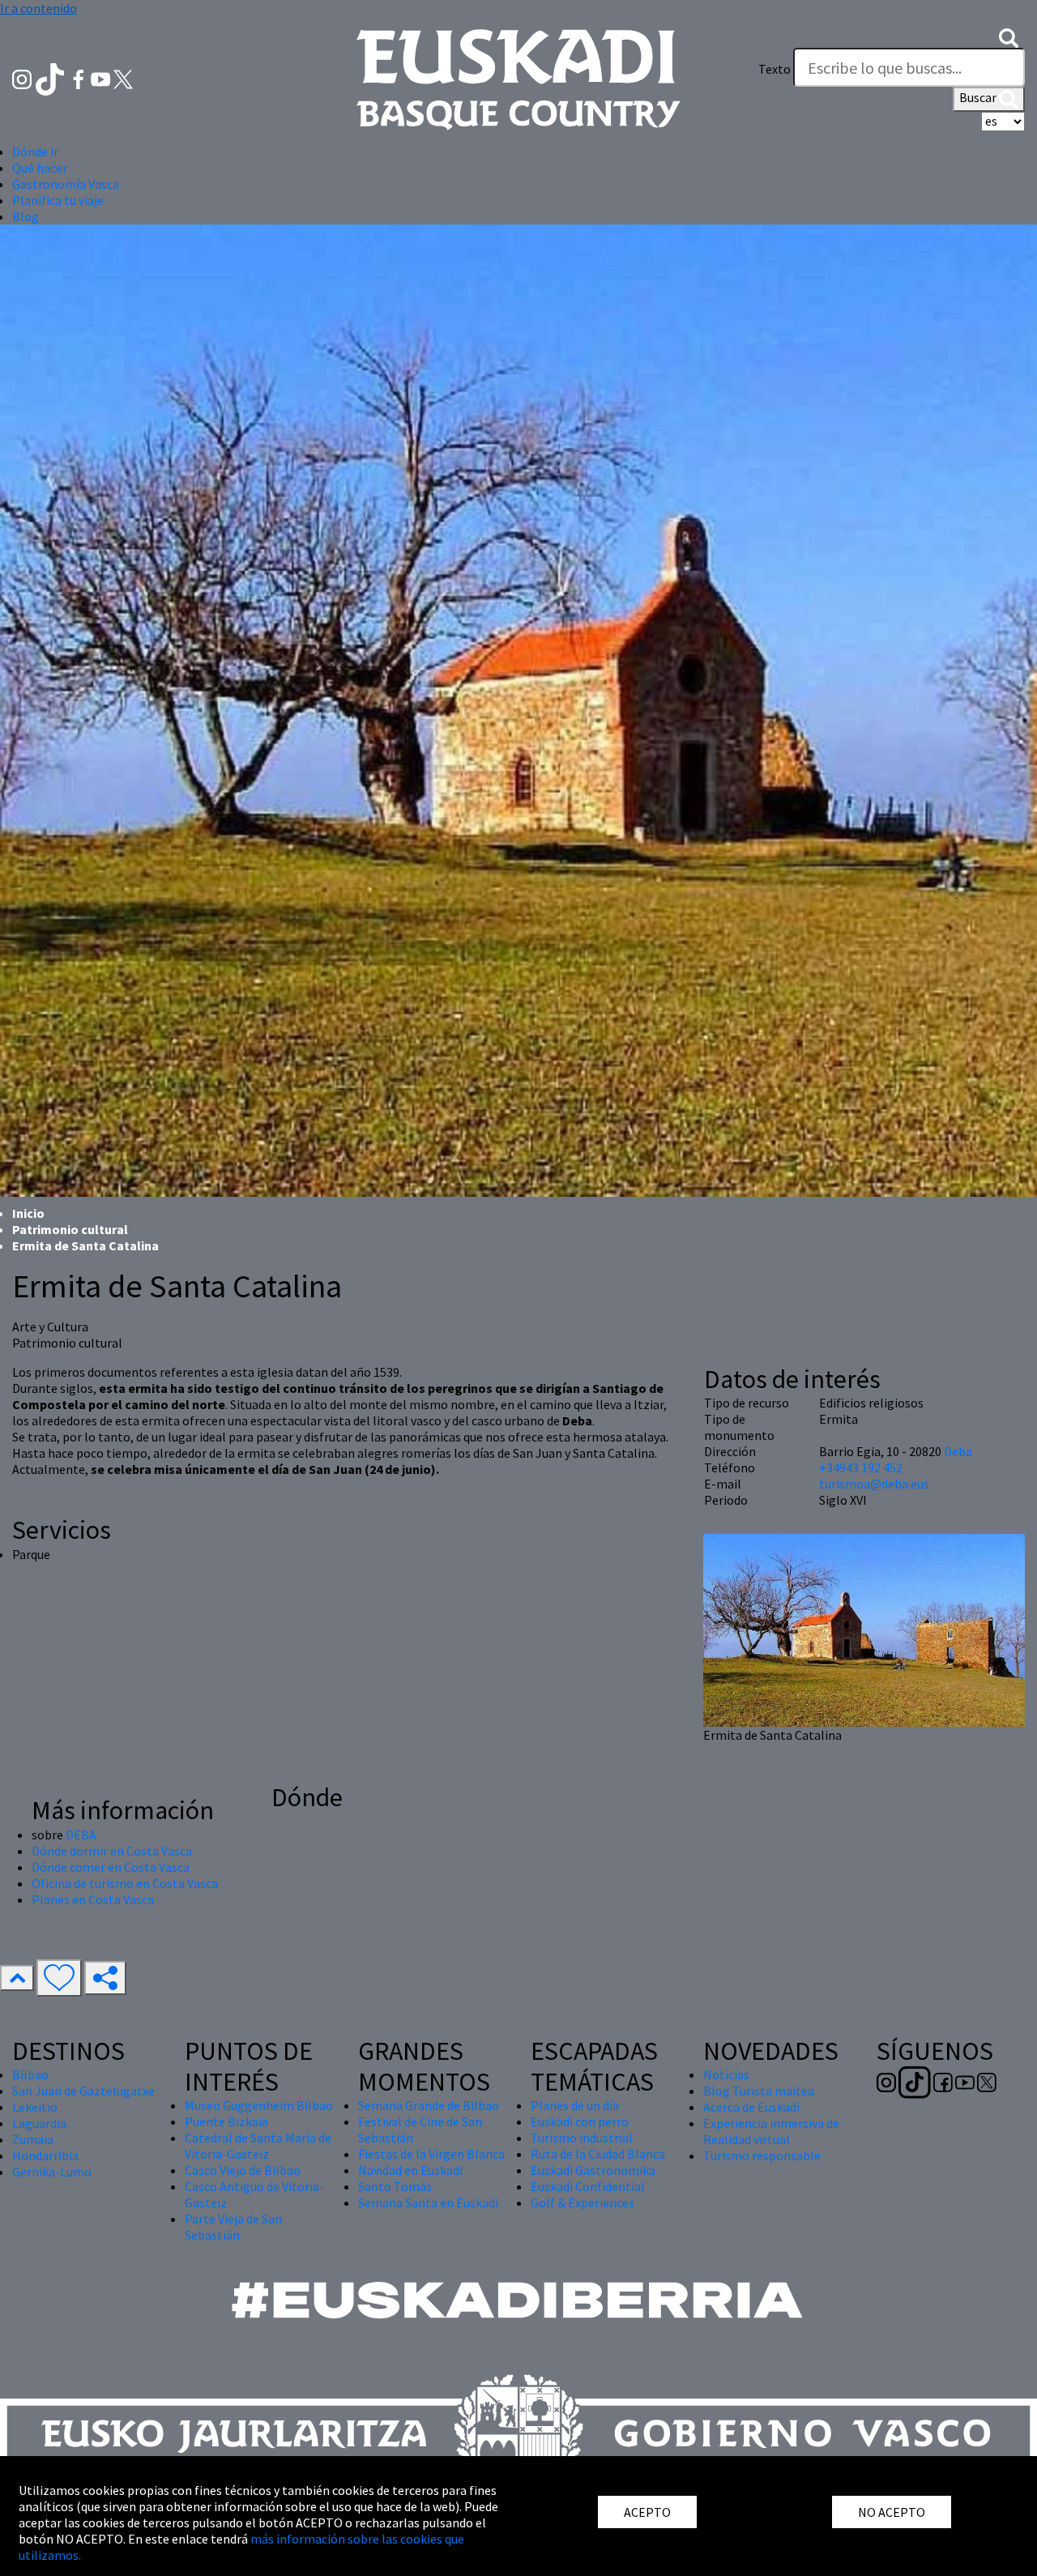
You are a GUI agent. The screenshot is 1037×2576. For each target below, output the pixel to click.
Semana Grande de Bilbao (429, 2105)
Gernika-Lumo (52, 2172)
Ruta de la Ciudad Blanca (598, 2154)
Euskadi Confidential (588, 2186)
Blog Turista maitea (759, 2091)
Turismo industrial (582, 2138)
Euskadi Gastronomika (593, 2170)
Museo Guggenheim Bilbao (259, 2105)
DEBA (81, 1835)
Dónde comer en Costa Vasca (111, 1867)
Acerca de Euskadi (751, 2107)
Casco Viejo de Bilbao (243, 2170)
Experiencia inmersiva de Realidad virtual (771, 2131)
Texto (775, 69)
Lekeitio (35, 2107)
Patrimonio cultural (70, 1229)
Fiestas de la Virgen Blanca (431, 2154)
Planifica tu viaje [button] (58, 200)
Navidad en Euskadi (410, 2170)
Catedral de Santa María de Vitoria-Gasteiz (258, 2146)
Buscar (979, 97)
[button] (1009, 36)
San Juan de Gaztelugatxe (83, 2091)
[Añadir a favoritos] (59, 1978)
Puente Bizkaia (226, 2121)
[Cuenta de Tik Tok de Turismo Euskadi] (51, 78)
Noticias (726, 2074)
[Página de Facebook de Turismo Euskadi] (80, 78)
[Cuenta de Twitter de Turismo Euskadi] (123, 78)
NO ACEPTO (892, 2512)
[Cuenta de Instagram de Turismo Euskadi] (23, 78)
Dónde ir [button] (35, 152)
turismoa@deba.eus (874, 1484)
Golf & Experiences (583, 2202)
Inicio (28, 1213)
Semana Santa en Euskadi (428, 2202)
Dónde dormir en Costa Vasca (112, 1851)
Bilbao (30, 2074)
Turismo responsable (762, 2155)
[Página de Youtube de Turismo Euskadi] (102, 78)
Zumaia (33, 2139)
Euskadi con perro (580, 2121)
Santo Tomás (395, 2186)
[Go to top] (17, 1978)
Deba (958, 1451)
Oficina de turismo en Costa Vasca (125, 1883)
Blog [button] (26, 216)
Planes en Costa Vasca (93, 1899)
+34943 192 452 (861, 1467)
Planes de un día (575, 2105)
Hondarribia (45, 2155)
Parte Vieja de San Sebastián (233, 2227)
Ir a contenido (38, 8)
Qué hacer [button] (40, 168)
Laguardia (39, 2123)
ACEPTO (647, 2512)
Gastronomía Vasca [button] (66, 184)
